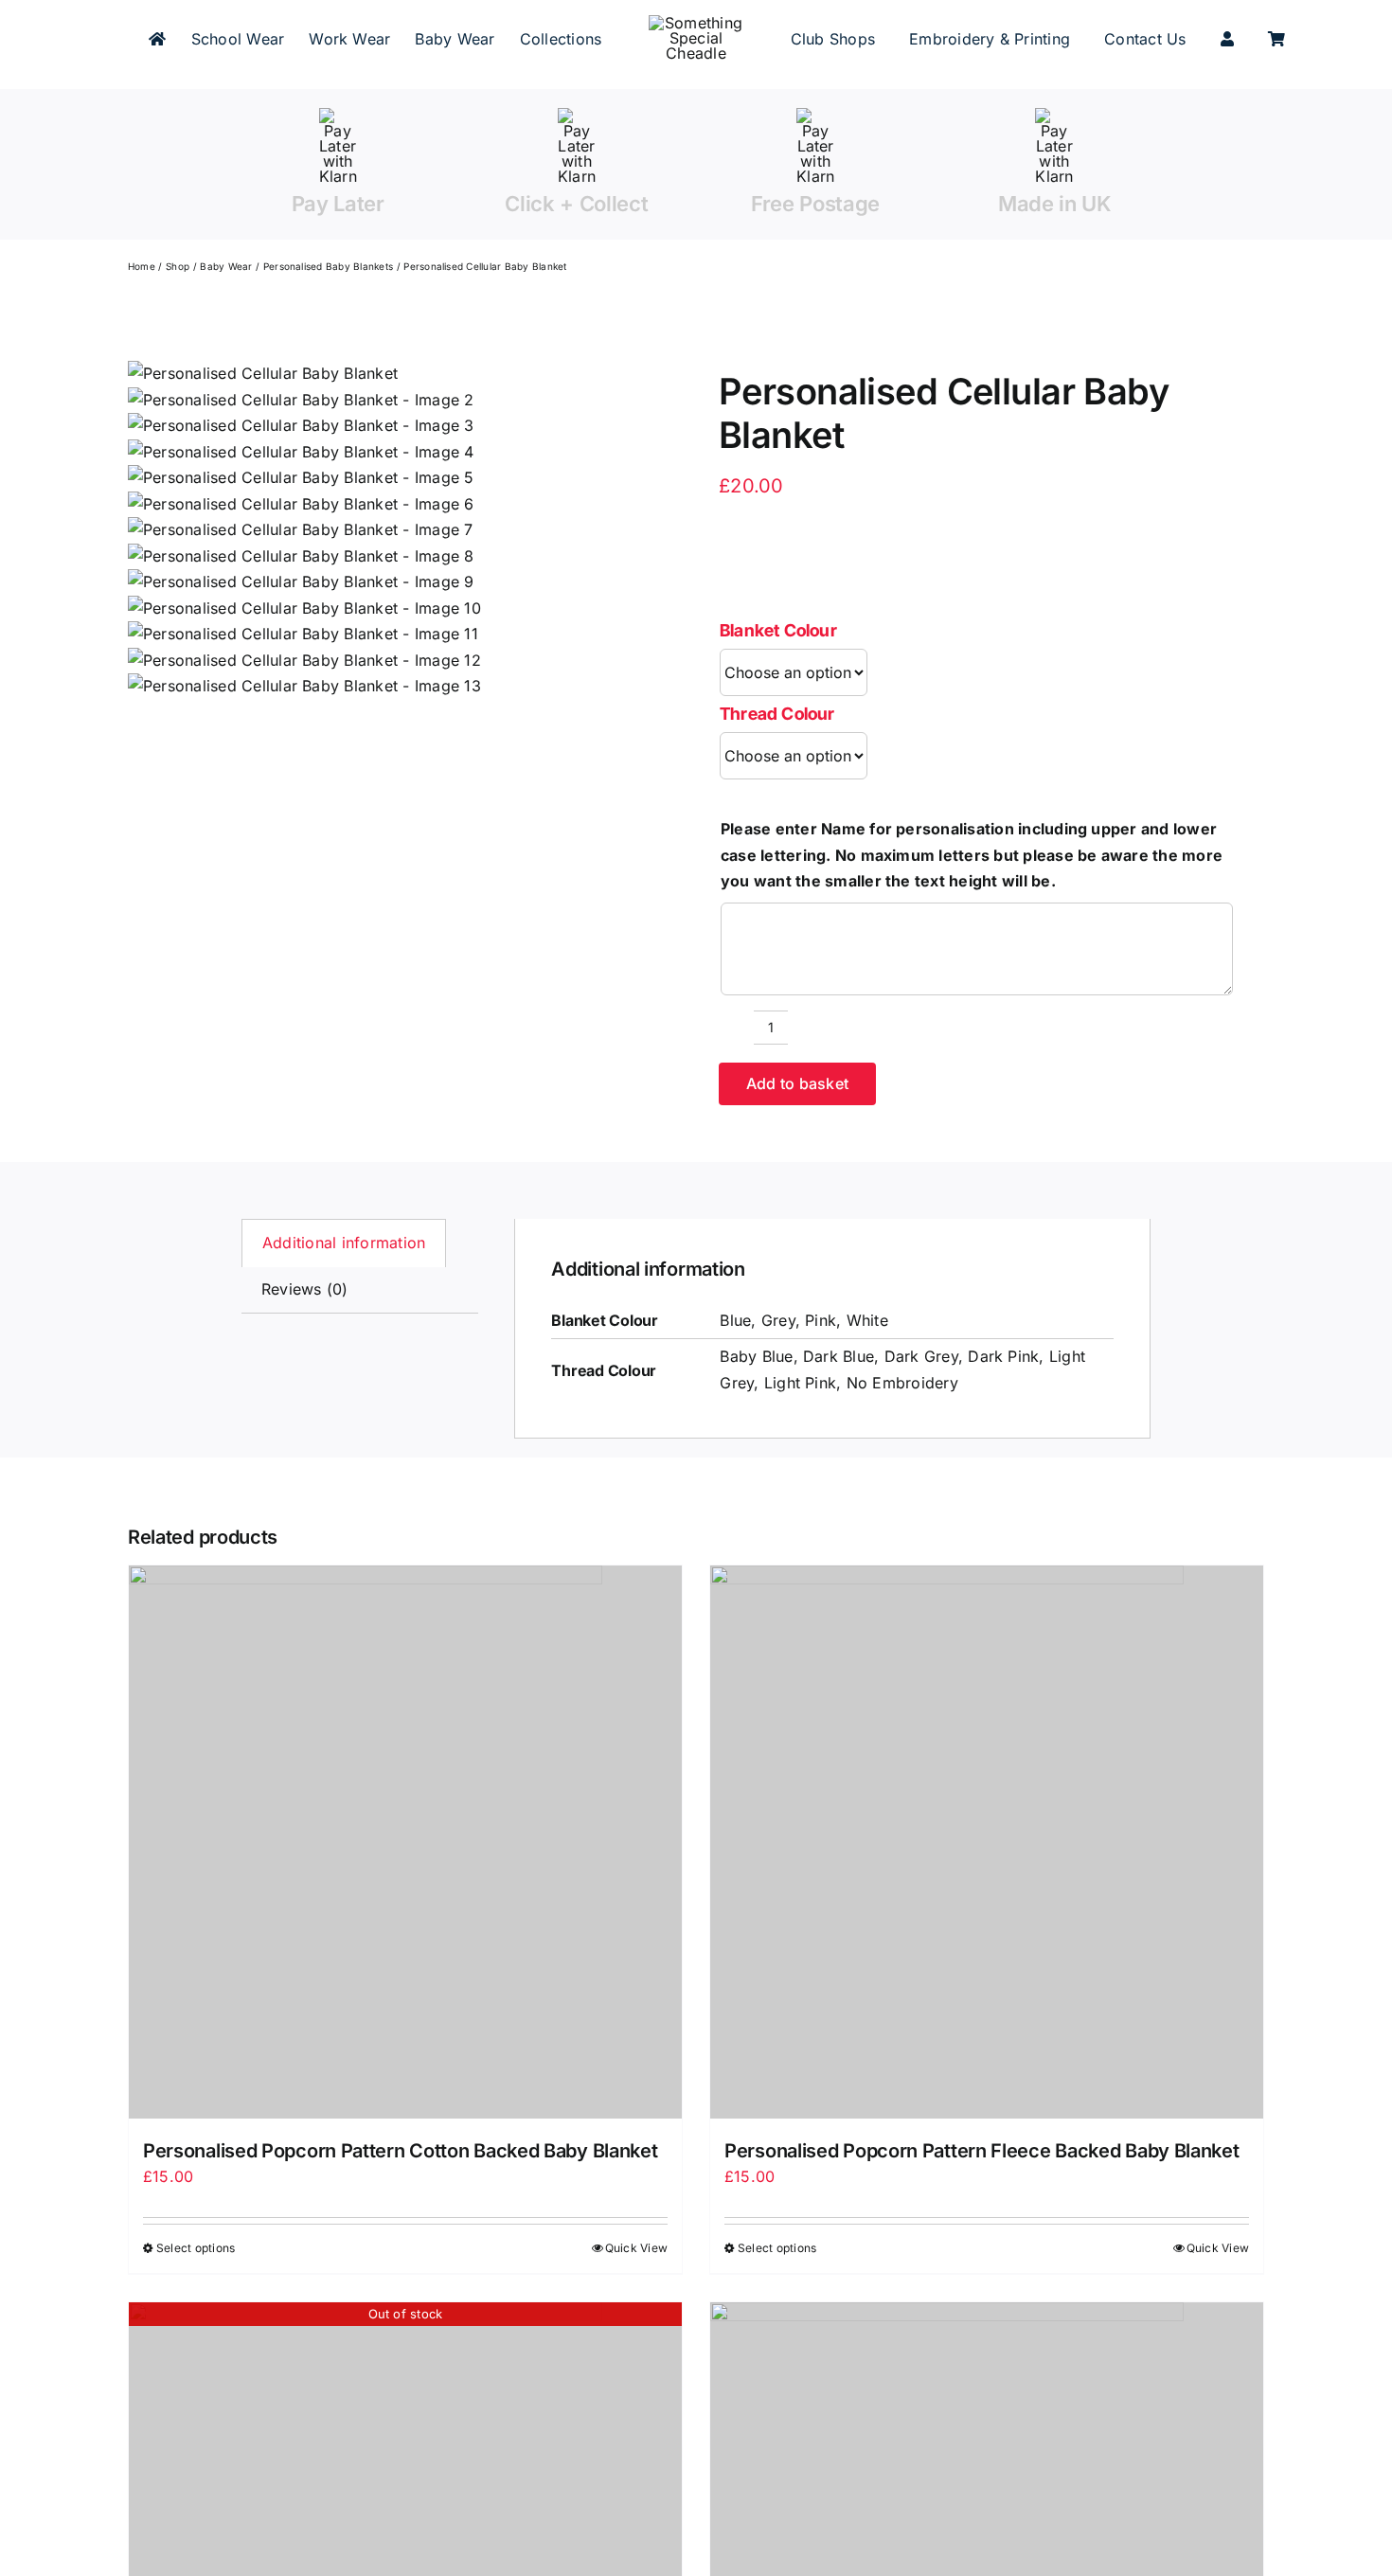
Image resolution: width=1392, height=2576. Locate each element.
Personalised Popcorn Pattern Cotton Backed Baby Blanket (401, 2151)
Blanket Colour (778, 630)
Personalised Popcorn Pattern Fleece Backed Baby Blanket (982, 2151)
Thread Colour (777, 714)
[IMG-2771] (304, 530)
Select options (196, 2248)
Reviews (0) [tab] (305, 1289)
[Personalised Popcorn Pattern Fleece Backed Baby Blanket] (987, 1842)
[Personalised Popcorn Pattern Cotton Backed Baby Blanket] (405, 1842)
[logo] (696, 23)
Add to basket (797, 1083)
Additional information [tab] (344, 1243)
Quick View (636, 2248)
